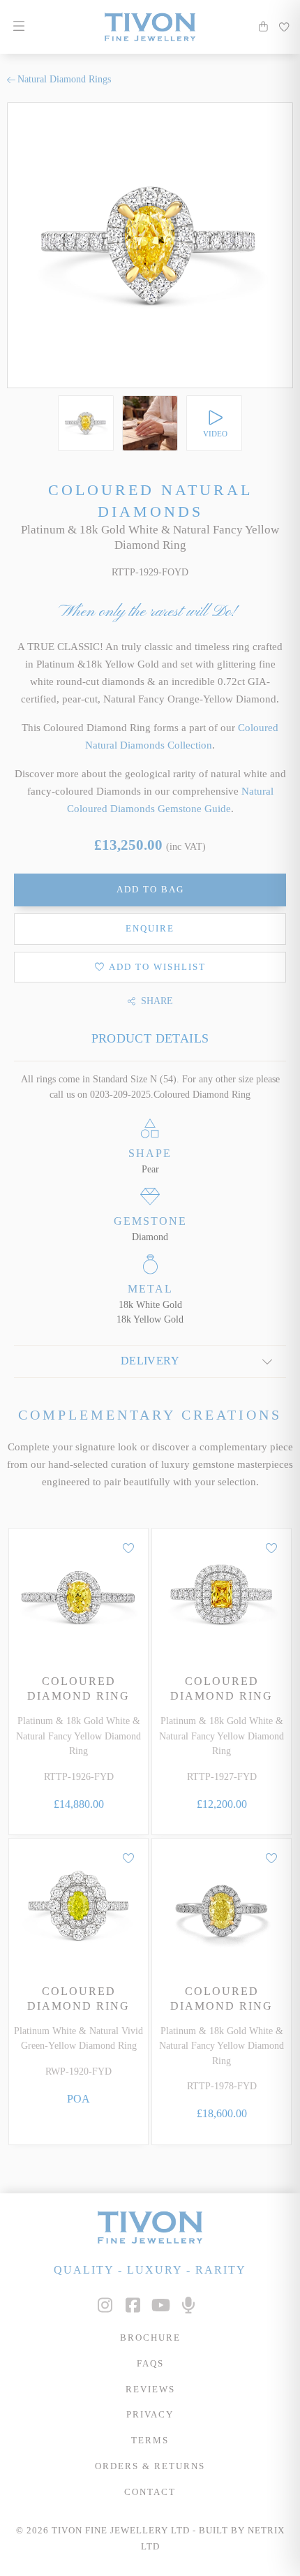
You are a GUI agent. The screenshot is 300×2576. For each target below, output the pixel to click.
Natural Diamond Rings (64, 79)
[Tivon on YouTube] (160, 2305)
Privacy (150, 2415)
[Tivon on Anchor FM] (188, 2305)
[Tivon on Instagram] (105, 2305)
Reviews (150, 2390)
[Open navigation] (18, 27)
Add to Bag (150, 890)
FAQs (150, 2364)
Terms (150, 2441)
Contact (150, 2492)
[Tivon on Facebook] (133, 2305)
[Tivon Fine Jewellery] (150, 2227)
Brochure (150, 2338)
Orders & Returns (150, 2466)
